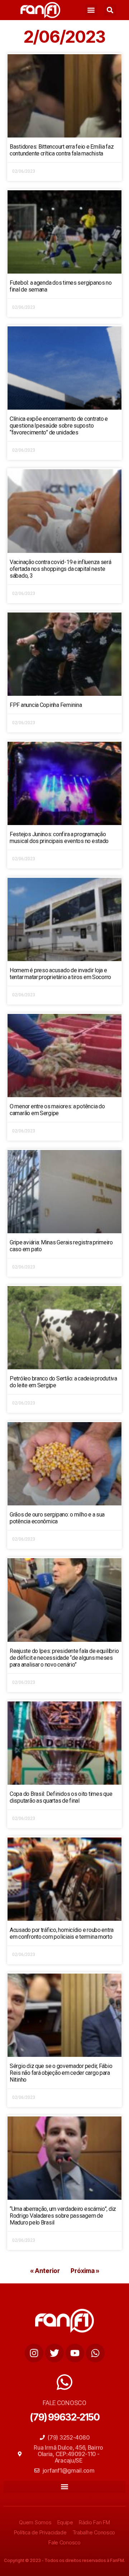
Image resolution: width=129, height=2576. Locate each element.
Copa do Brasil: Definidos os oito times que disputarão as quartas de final (61, 1797)
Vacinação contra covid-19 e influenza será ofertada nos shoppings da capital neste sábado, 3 (61, 569)
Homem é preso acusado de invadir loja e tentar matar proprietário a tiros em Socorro (60, 974)
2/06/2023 (64, 37)
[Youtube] (75, 2353)
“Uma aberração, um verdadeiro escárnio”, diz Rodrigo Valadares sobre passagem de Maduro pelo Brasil (63, 2216)
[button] (91, 10)
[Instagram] (34, 2353)
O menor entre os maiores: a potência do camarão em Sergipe (57, 1110)
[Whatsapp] (95, 2353)
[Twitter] (54, 2353)
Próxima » (85, 2271)
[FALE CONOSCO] (64, 2382)
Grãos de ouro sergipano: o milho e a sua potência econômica (57, 1518)
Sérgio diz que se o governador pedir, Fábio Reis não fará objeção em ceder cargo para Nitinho (61, 2073)
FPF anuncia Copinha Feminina (46, 705)
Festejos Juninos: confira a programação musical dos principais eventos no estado (59, 838)
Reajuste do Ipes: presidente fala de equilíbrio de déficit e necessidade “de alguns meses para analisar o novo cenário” (64, 1658)
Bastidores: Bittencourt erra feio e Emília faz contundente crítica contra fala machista (62, 150)
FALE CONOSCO (64, 2403)
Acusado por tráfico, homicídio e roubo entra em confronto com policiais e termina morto (62, 1933)
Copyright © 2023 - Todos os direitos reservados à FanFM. (64, 2560)
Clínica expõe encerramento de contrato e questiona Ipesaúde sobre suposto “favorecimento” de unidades (59, 426)
